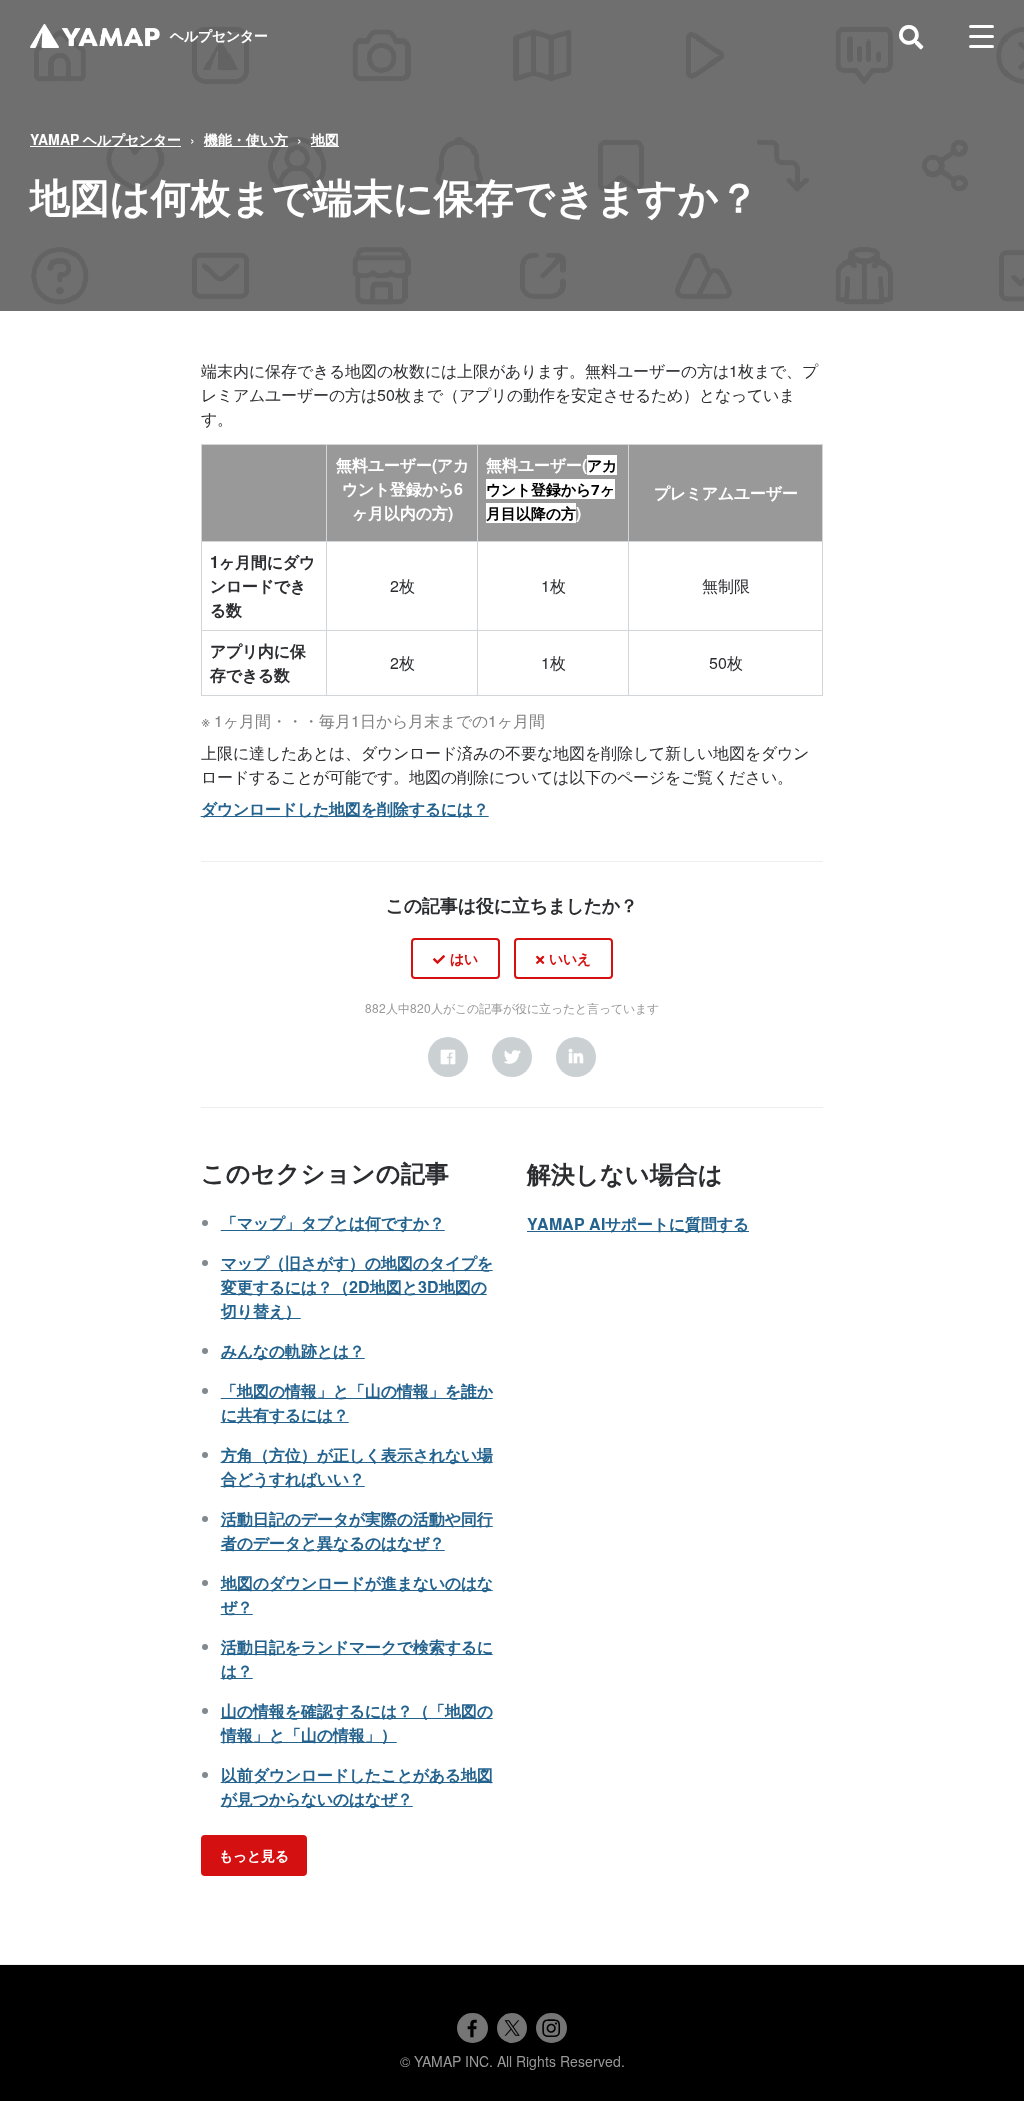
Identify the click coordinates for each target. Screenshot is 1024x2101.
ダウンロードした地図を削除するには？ (345, 808)
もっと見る (254, 1855)
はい (464, 958)
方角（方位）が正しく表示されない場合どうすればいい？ (357, 1466)
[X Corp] (512, 1057)
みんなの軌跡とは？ (293, 1350)
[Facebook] (448, 1057)
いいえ (570, 958)
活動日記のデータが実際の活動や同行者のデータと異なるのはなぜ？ (357, 1530)
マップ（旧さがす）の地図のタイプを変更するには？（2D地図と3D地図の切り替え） (357, 1286)
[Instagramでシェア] (551, 2028)
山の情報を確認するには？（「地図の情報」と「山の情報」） (357, 1722)
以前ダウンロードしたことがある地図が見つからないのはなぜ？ (357, 1786)
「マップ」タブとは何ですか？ (333, 1222)
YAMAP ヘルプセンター (105, 139)
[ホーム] (95, 36)
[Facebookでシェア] (472, 2028)
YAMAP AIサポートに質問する (638, 1223)
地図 (325, 139)
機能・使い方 (246, 139)
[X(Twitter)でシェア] (512, 2028)
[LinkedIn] (576, 1057)
